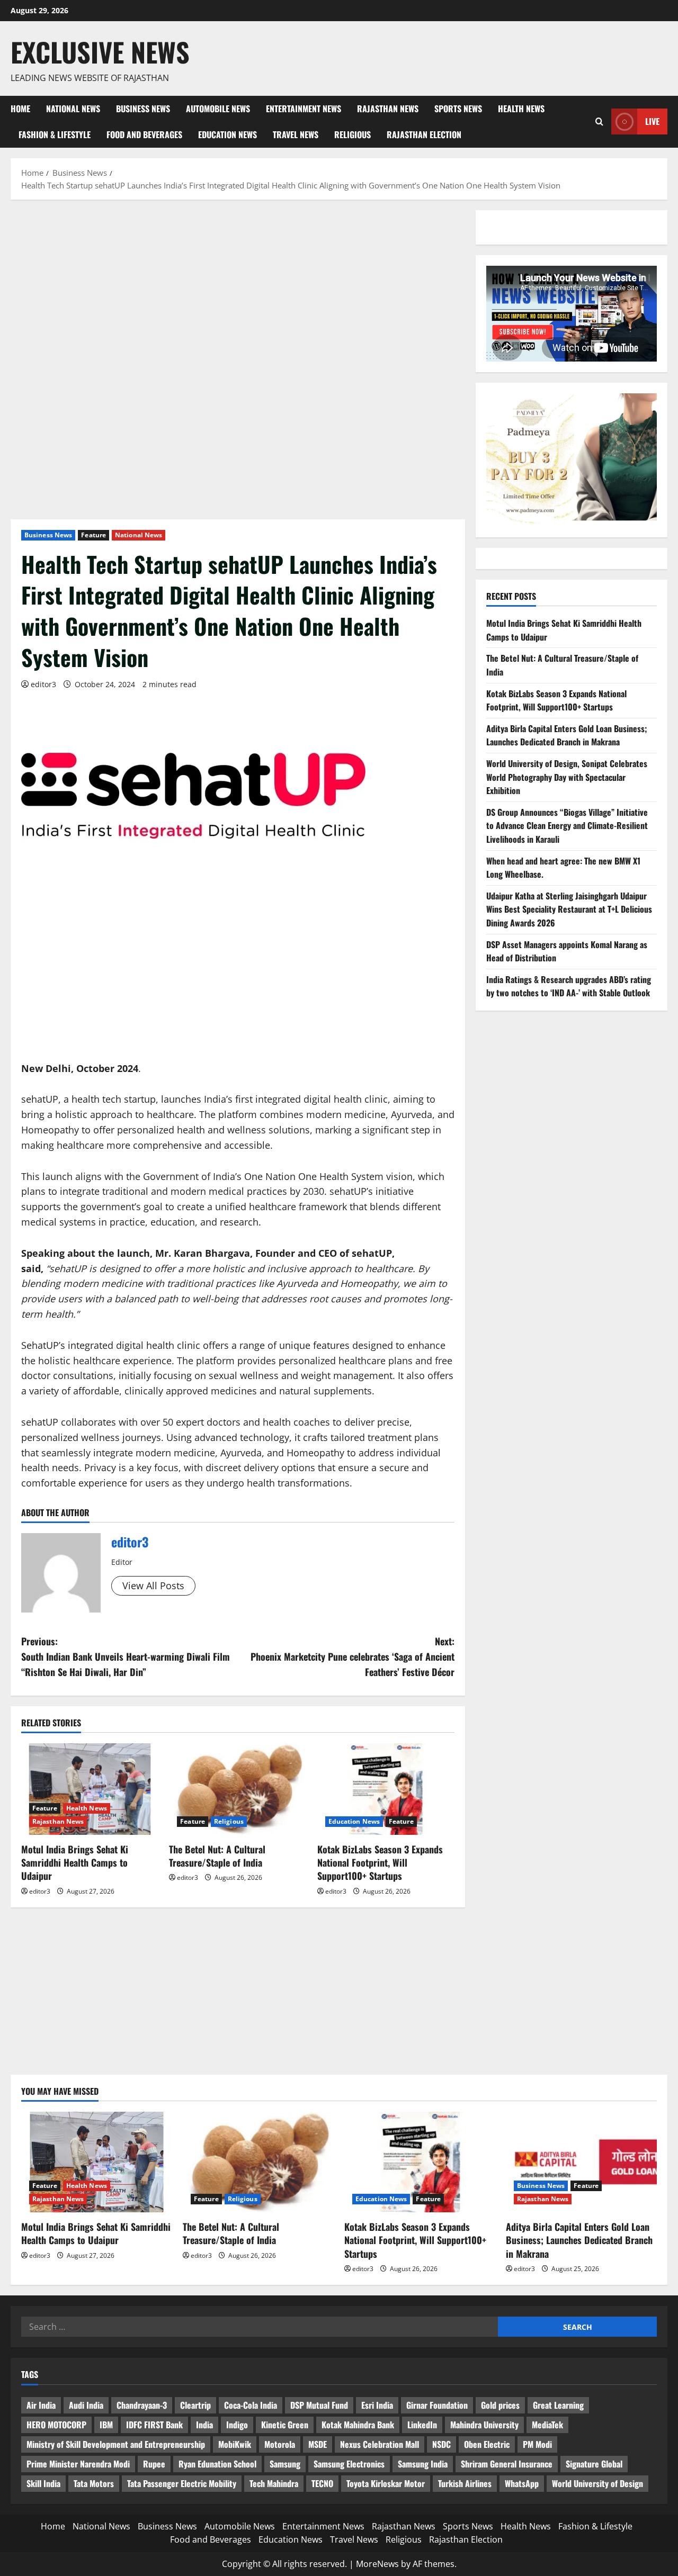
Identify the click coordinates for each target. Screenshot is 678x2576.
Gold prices (500, 2405)
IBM (106, 2425)
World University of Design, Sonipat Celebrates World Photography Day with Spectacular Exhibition (567, 777)
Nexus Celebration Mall (380, 2444)
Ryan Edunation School (217, 2464)
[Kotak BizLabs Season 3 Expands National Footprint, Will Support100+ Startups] (386, 1789)
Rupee (154, 2464)
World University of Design (597, 2483)
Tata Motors (94, 2483)
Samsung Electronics (349, 2464)
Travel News (296, 134)
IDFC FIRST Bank (154, 2425)
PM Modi (537, 2444)
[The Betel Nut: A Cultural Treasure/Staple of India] (238, 1789)
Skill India (43, 2483)
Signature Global (594, 2464)
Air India (41, 2405)
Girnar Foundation (437, 2405)
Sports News (458, 109)
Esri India (377, 2405)
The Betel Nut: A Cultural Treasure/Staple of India (217, 1856)
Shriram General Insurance (507, 2464)
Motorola (280, 2444)
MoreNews (377, 2564)
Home (20, 109)
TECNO (322, 2483)
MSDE (318, 2444)
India (204, 2425)
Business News (143, 109)
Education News (228, 134)
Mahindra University (484, 2425)
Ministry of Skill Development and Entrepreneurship (116, 2444)
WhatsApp (522, 2483)
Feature (93, 535)
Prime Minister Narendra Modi (78, 2464)
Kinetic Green (285, 2425)
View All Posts (153, 1586)
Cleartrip (195, 2405)
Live (652, 121)
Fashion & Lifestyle (55, 134)
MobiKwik (235, 2444)
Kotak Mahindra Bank (358, 2425)
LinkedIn (422, 2425)
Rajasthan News (388, 109)
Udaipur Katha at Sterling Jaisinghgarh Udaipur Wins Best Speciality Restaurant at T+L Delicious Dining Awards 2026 (569, 909)
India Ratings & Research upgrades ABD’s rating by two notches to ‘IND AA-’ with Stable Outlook (569, 986)
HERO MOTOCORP (56, 2425)
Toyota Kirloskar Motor (386, 2483)
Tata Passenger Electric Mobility (182, 2483)
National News (73, 109)
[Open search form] (599, 121)
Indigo (237, 2425)
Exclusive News (100, 51)
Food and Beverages (144, 134)
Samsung (285, 2464)
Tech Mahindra (274, 2483)
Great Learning (558, 2405)
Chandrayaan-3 (142, 2405)
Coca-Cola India (251, 2405)
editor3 (43, 684)
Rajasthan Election (424, 134)
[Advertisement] (238, 289)
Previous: (126, 1656)
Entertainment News (304, 109)
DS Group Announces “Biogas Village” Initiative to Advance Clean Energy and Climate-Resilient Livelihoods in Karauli (567, 826)
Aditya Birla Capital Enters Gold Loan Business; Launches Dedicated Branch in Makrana (567, 735)
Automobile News (218, 109)
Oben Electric (487, 2444)
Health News (521, 109)
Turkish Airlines (465, 2483)
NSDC (441, 2444)
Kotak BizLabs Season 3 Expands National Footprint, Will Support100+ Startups (380, 1862)
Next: (353, 1656)
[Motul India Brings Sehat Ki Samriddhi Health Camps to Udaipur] (90, 1789)
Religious (353, 134)
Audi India (86, 2405)
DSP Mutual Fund (319, 2405)
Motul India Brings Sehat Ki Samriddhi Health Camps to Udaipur (75, 1862)
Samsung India (423, 2464)
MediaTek (547, 2425)
